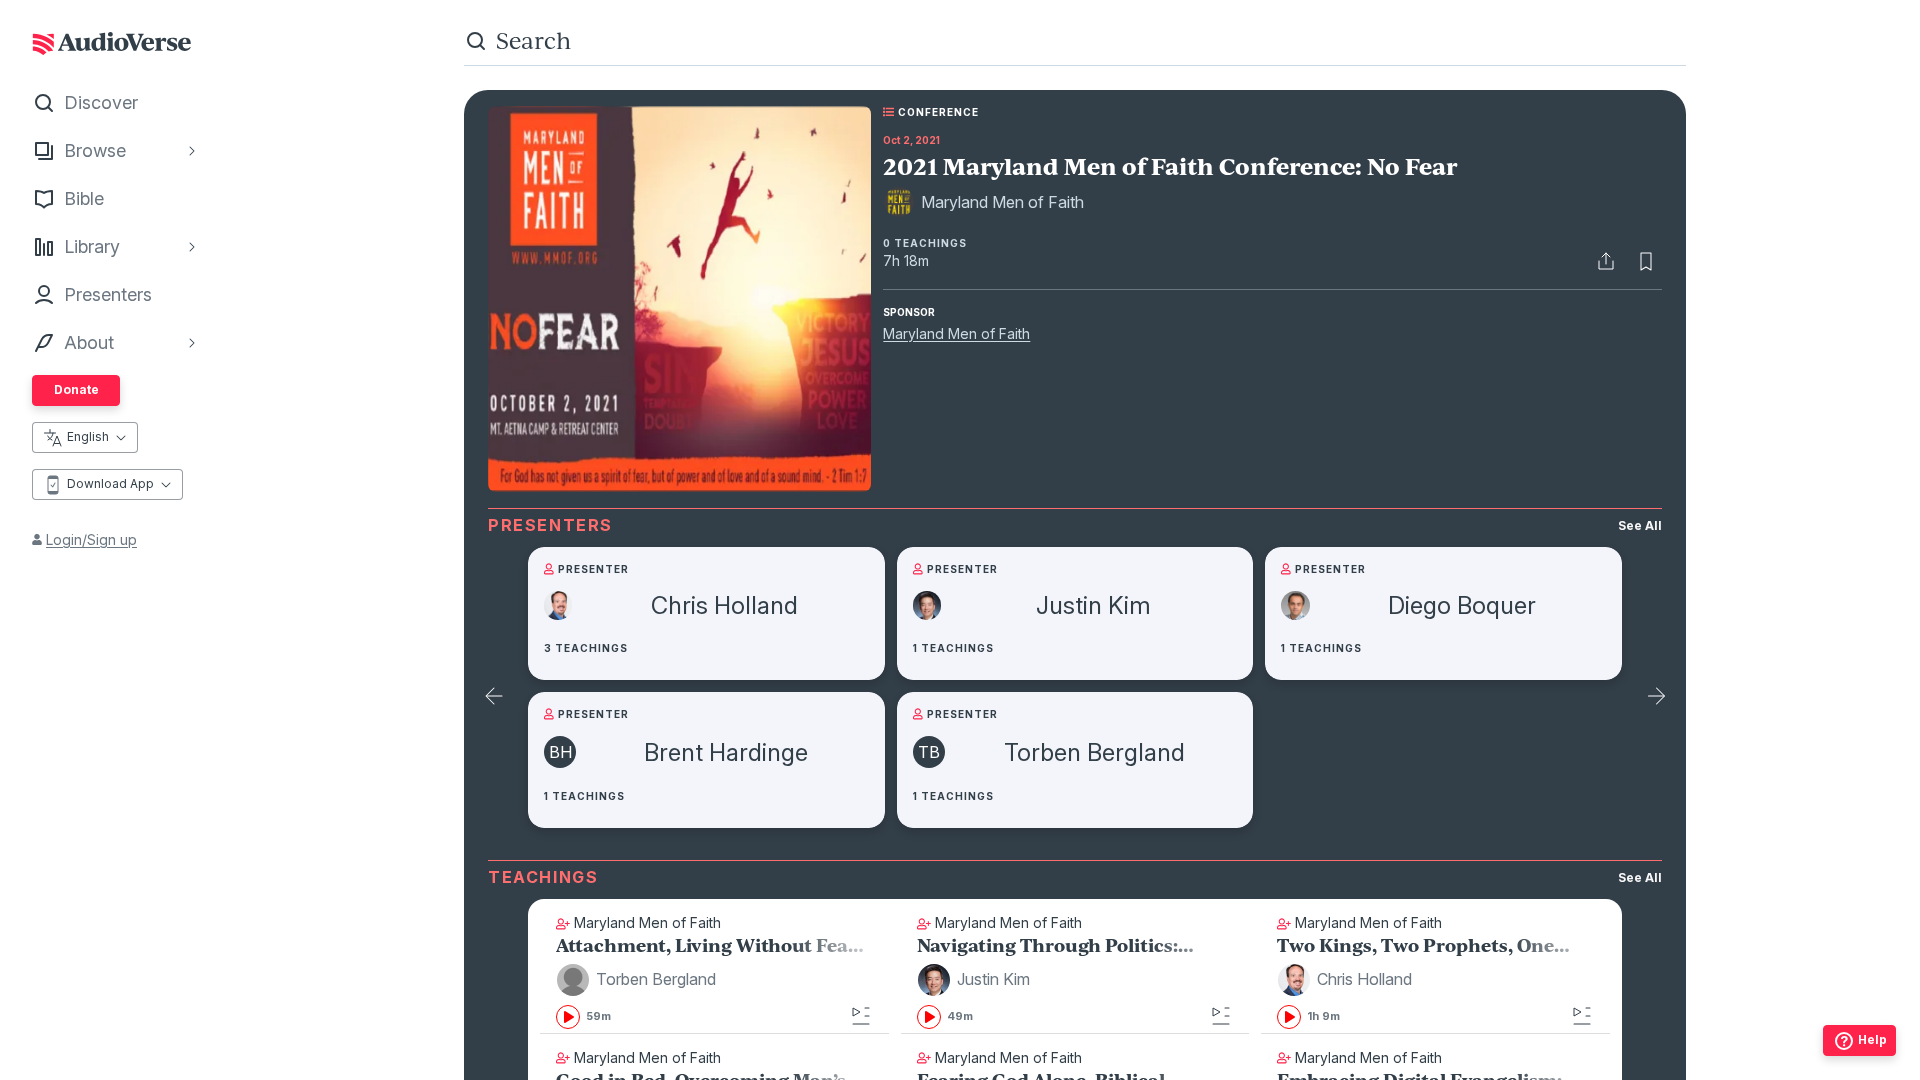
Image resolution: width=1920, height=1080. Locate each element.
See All (1640, 525)
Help (1872, 1039)
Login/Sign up (91, 539)
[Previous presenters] (494, 697)
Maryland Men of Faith (956, 333)
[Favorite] (1646, 261)
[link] (714, 984)
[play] (568, 1017)
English (88, 436)
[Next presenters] (1656, 697)
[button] (639, 980)
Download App (110, 483)
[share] (1606, 261)
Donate (76, 389)
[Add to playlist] (861, 1016)
